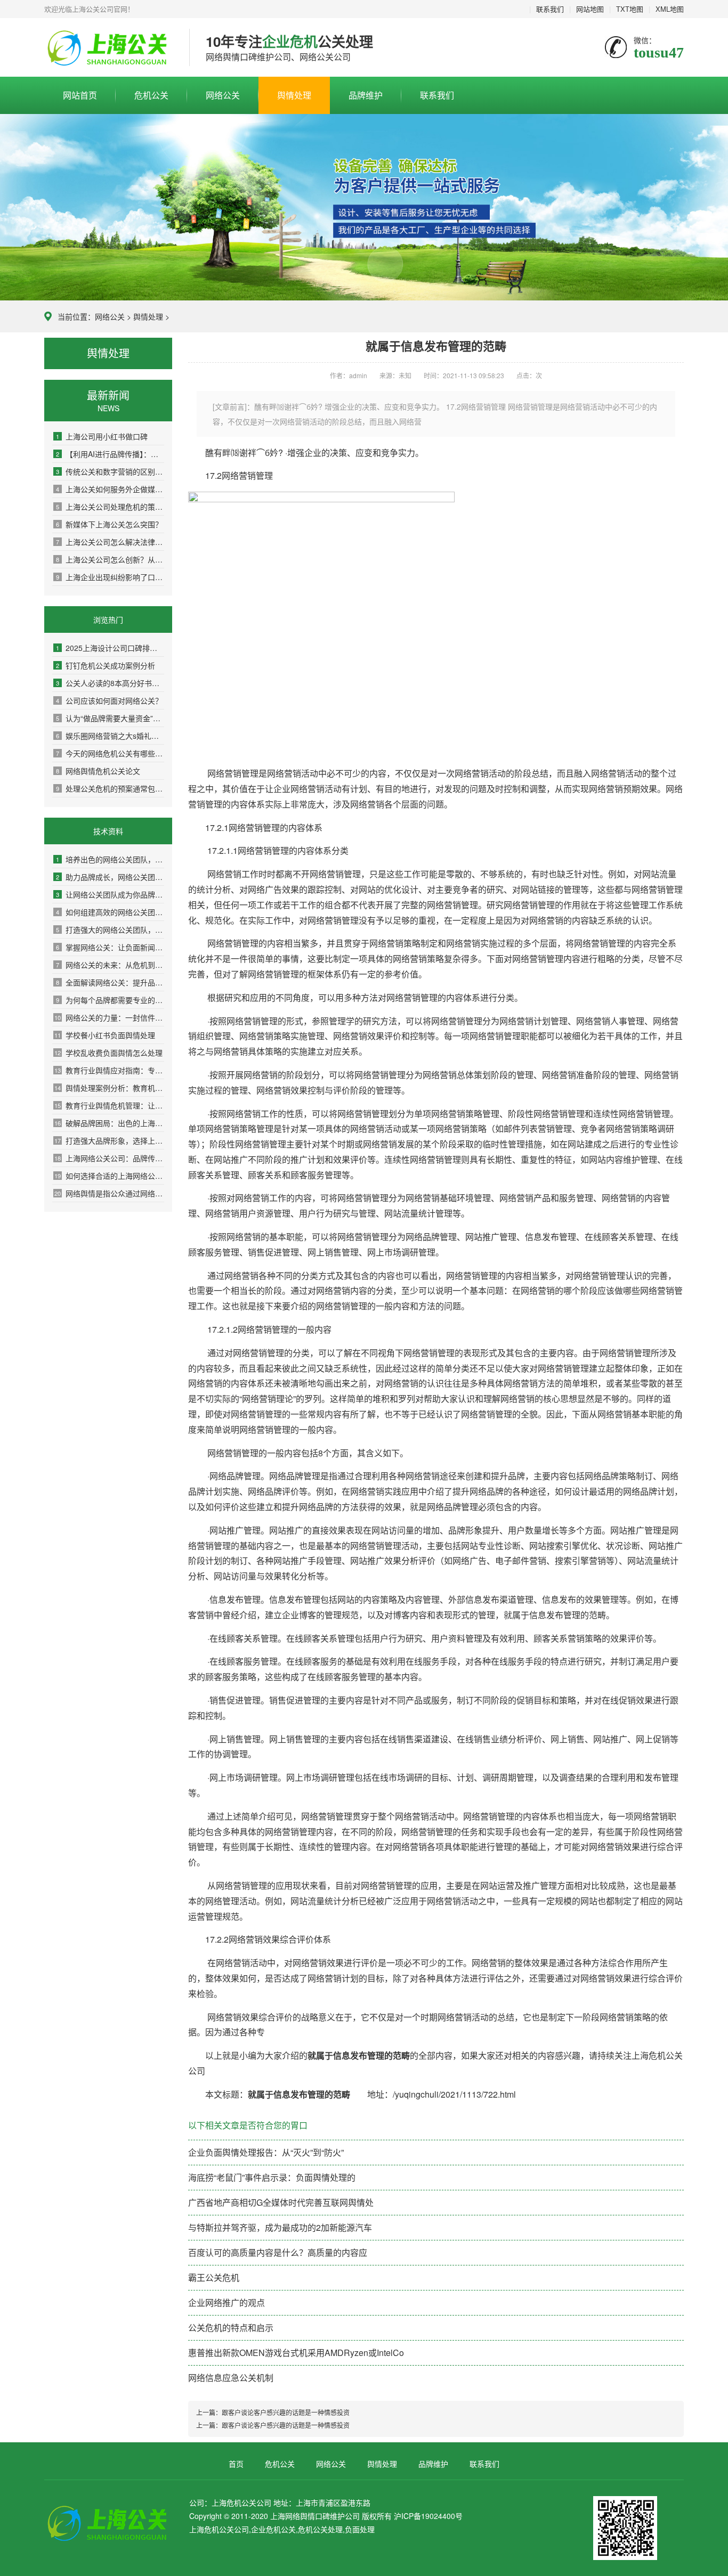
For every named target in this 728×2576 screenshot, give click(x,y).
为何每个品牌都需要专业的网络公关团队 (110, 1000)
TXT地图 (630, 9)
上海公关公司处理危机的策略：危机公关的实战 (110, 507)
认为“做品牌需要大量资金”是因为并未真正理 (110, 718)
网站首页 (80, 95)
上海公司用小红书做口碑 (102, 436)
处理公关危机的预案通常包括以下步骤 (110, 788)
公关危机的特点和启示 (231, 2328)
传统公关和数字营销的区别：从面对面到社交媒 (110, 471)
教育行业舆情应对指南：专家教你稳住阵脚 (109, 1070)
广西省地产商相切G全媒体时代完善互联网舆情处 (281, 2202)
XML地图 (670, 9)
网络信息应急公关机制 (231, 2378)
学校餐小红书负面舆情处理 (105, 1035)
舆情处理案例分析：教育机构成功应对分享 (109, 1088)
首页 (236, 2464)
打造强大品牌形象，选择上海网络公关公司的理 (109, 1140)
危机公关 (151, 95)
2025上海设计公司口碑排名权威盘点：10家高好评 (110, 648)
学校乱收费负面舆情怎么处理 (108, 1053)
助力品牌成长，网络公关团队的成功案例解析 (110, 877)
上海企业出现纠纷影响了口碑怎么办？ (110, 577)
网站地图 (590, 9)
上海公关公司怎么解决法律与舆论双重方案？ (110, 542)
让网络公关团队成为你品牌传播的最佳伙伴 (110, 894)
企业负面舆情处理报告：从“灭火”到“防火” (266, 2152)
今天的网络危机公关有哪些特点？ (110, 753)
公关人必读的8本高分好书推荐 (110, 683)
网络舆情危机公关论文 (98, 771)
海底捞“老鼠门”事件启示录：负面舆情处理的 (272, 2177)
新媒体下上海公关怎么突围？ (109, 524)
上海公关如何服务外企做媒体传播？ (110, 489)
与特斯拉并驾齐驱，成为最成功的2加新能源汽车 (280, 2227)
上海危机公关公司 (109, 48)
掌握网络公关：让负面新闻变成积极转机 (110, 947)
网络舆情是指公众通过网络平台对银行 (109, 1193)
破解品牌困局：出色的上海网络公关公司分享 (109, 1123)
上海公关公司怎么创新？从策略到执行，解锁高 (110, 559)
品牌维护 (366, 95)
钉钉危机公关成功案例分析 (106, 665)
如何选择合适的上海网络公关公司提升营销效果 (109, 1176)
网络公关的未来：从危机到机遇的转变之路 (110, 965)
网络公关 (223, 95)
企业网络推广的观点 (227, 2302)
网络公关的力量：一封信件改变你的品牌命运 (109, 1017)
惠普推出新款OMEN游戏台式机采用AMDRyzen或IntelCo (296, 2353)
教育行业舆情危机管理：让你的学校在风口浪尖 (109, 1105)
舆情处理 (294, 95)
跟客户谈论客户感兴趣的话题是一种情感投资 (286, 2412)
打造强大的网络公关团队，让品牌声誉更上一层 (110, 930)
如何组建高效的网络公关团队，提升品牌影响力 (110, 912)
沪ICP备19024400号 (428, 2516)
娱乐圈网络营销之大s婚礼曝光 (110, 736)
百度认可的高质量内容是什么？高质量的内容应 (278, 2252)
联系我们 (550, 9)
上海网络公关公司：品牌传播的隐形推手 (109, 1158)
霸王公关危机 (214, 2277)
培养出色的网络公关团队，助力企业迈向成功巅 (110, 859)
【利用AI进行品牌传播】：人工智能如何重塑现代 (110, 454)
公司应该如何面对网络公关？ (109, 700)
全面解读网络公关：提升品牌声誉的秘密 (110, 982)
